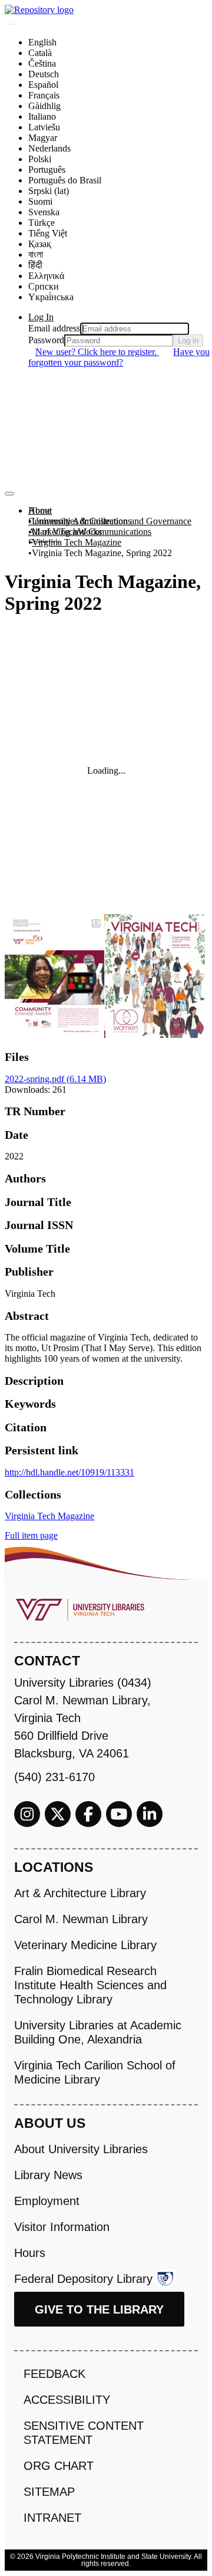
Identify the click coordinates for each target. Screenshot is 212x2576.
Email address (54, 328)
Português (47, 170)
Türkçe (42, 223)
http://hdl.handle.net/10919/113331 (69, 1472)
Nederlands (49, 148)
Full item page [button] (31, 1535)
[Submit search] (13, 24)
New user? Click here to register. (97, 352)
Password (46, 340)
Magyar (43, 138)
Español (43, 85)
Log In (41, 317)
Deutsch (44, 74)
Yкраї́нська (51, 297)
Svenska (44, 212)
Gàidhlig (44, 106)
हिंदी (35, 265)
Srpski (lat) (49, 191)
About (40, 510)
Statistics (44, 542)
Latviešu (44, 127)
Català (40, 53)
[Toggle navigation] (9, 494)
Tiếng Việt (48, 233)
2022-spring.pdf (55, 1079)
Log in (188, 341)
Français (44, 95)
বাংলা (36, 254)
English (42, 42)
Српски (44, 286)
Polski (40, 159)
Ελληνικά (46, 276)
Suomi (40, 201)
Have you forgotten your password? (119, 357)
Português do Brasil (65, 180)
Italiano (42, 116)
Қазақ (40, 244)
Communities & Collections (80, 521)
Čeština (42, 63)
